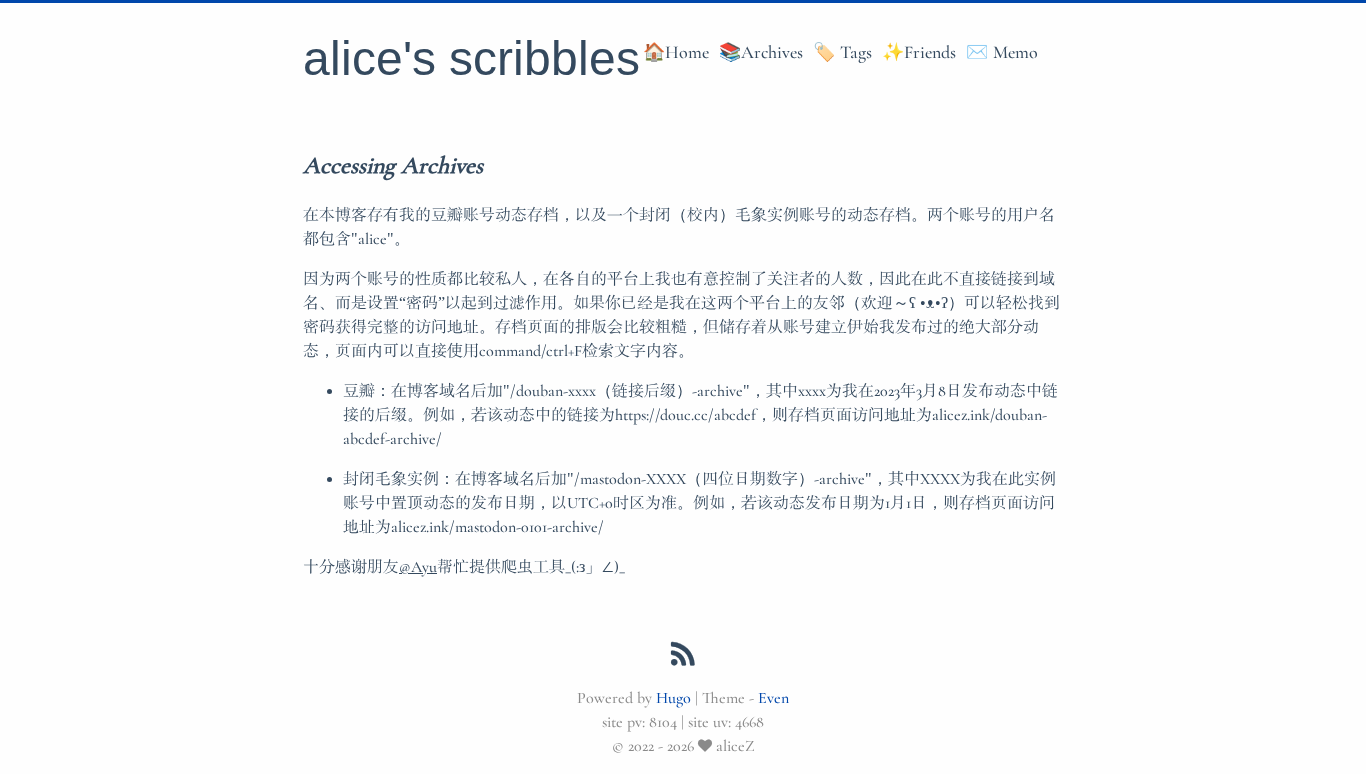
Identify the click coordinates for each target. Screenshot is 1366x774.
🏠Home (676, 52)
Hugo (673, 697)
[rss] (683, 658)
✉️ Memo (1002, 52)
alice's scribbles (471, 58)
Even (773, 697)
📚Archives (761, 52)
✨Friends (919, 52)
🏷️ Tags (842, 52)
